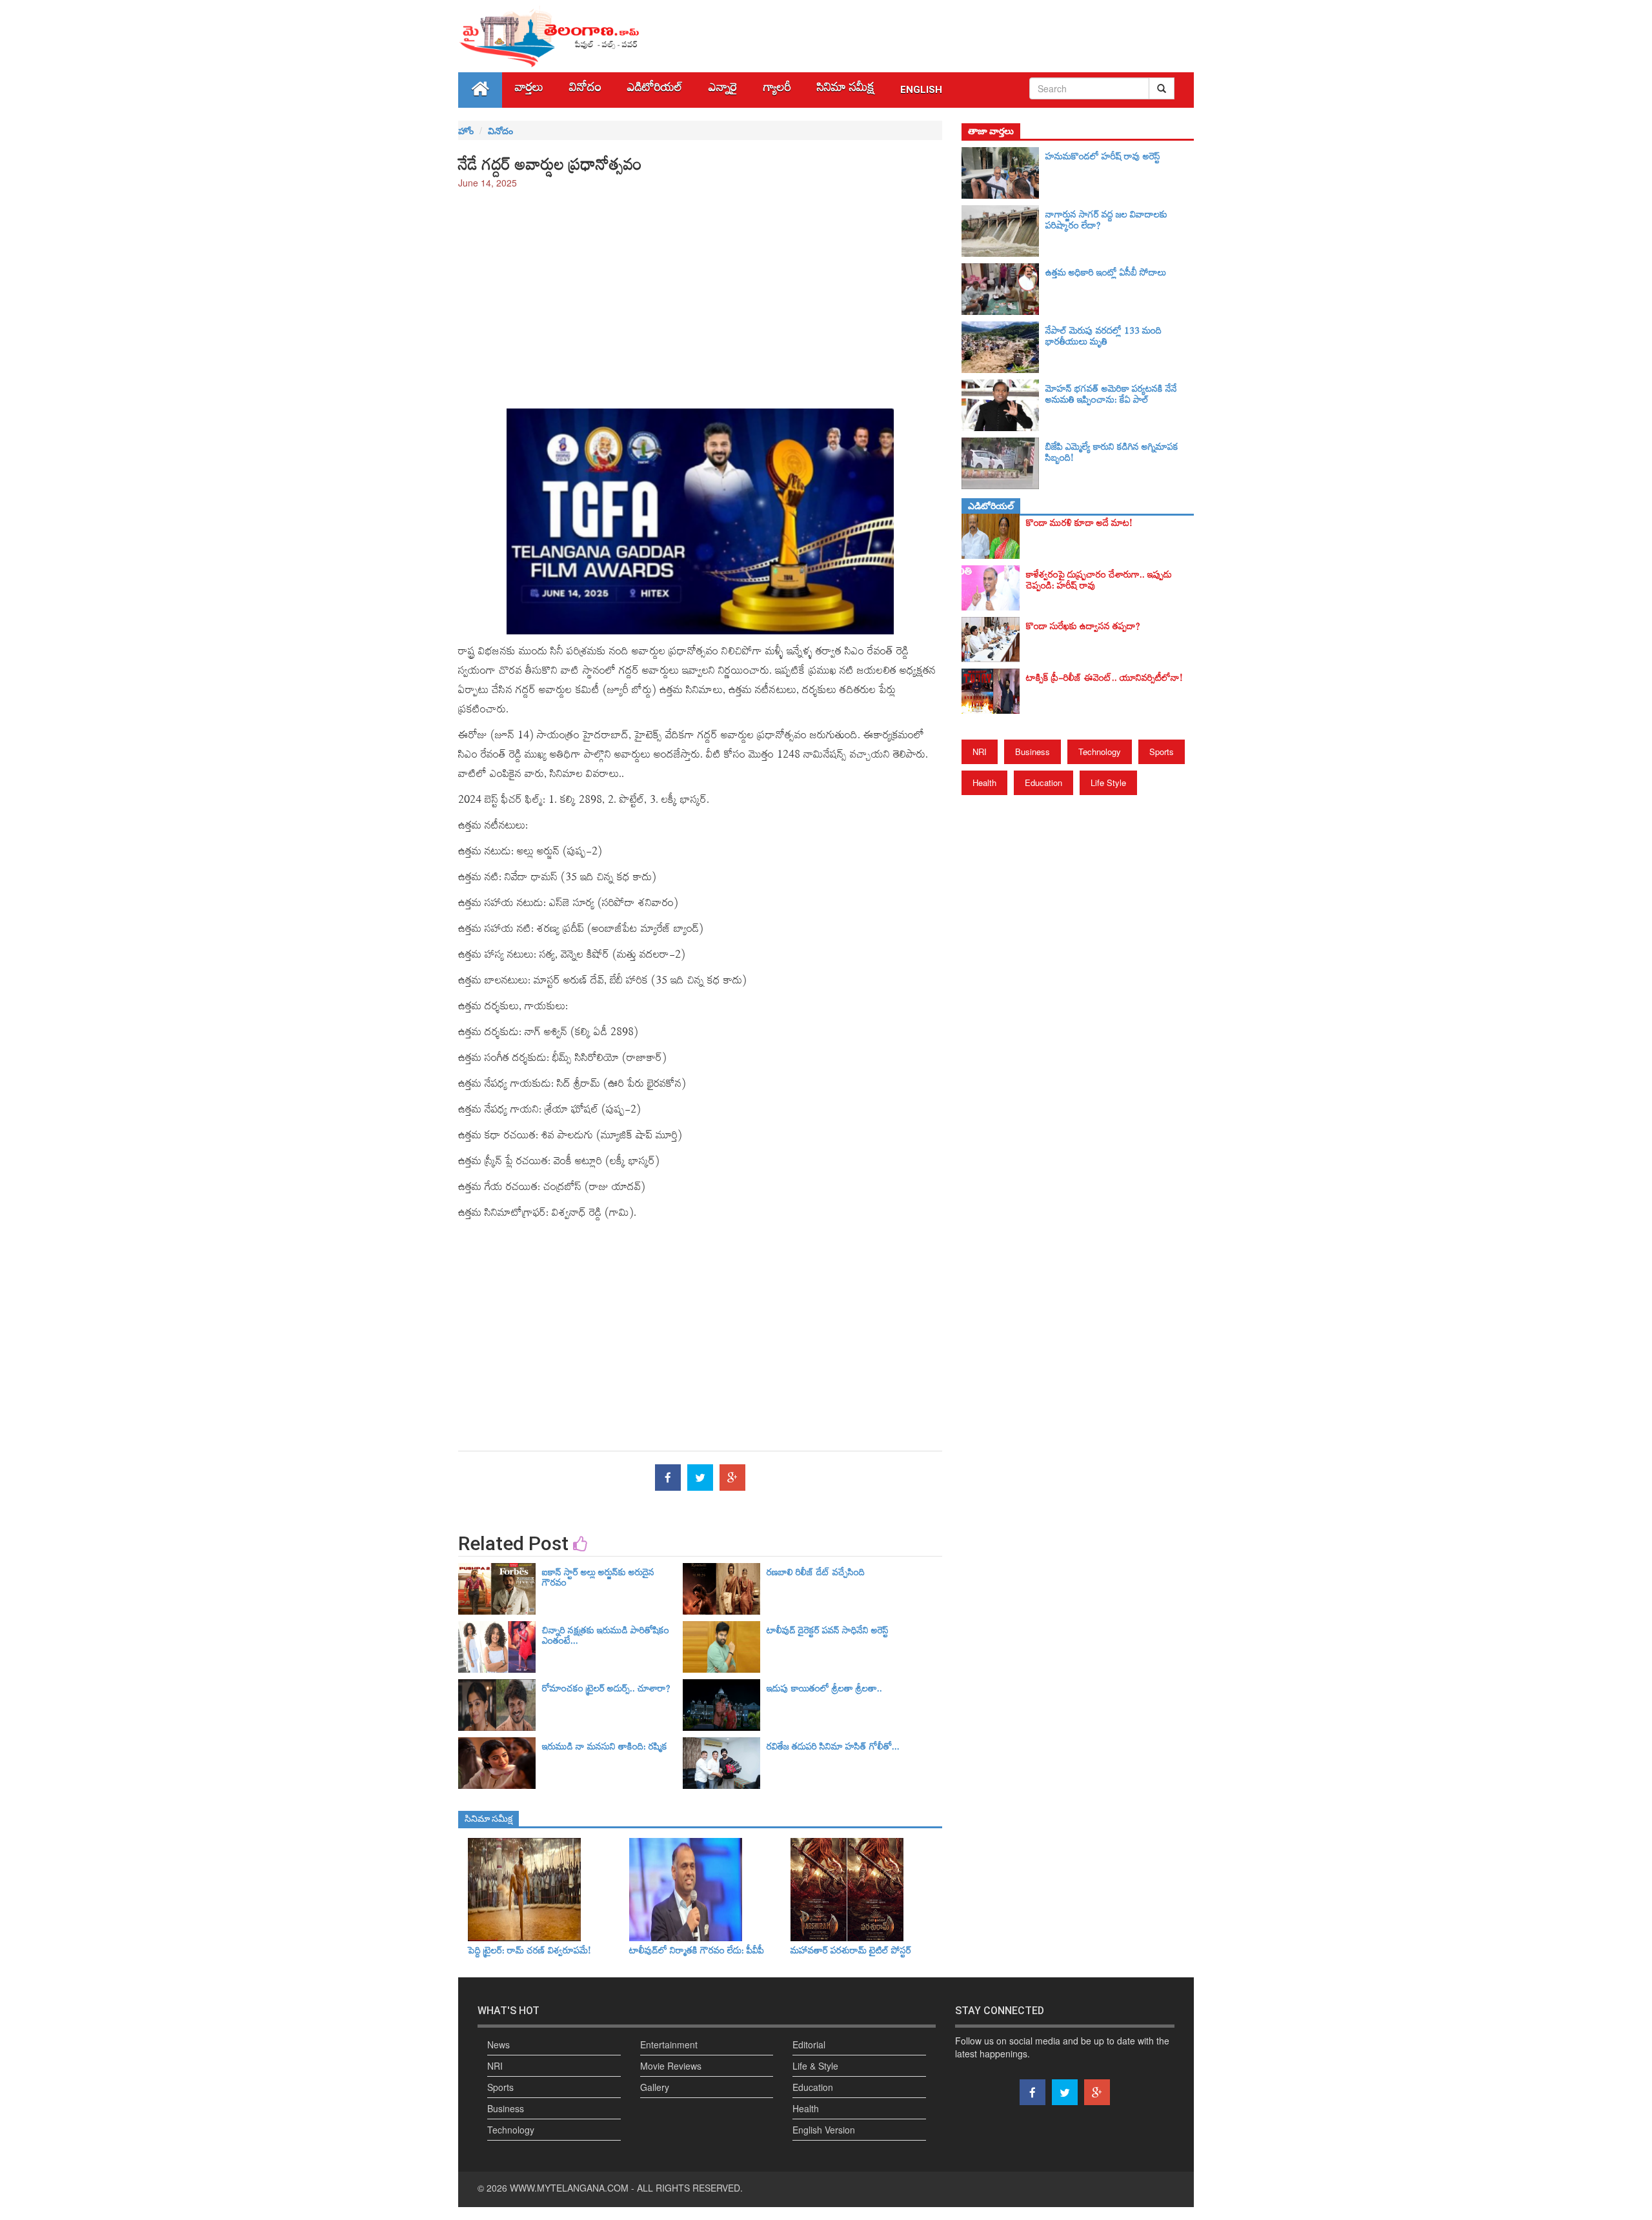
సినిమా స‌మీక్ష (846, 90)
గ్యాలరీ (777, 90)
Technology (1100, 752)
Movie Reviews (671, 2066)
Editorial (809, 2044)
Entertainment (669, 2044)
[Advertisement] (700, 292)
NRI (980, 752)
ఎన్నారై (723, 90)
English (921, 90)
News (499, 2044)
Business (1032, 752)
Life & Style (815, 2066)
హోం (466, 130)
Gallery (655, 2087)
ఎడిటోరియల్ (655, 90)
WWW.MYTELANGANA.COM (569, 2188)
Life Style (1108, 782)
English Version (824, 2130)
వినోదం (585, 90)
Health (984, 782)
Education (1043, 782)
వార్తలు (529, 90)
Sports (1162, 752)
